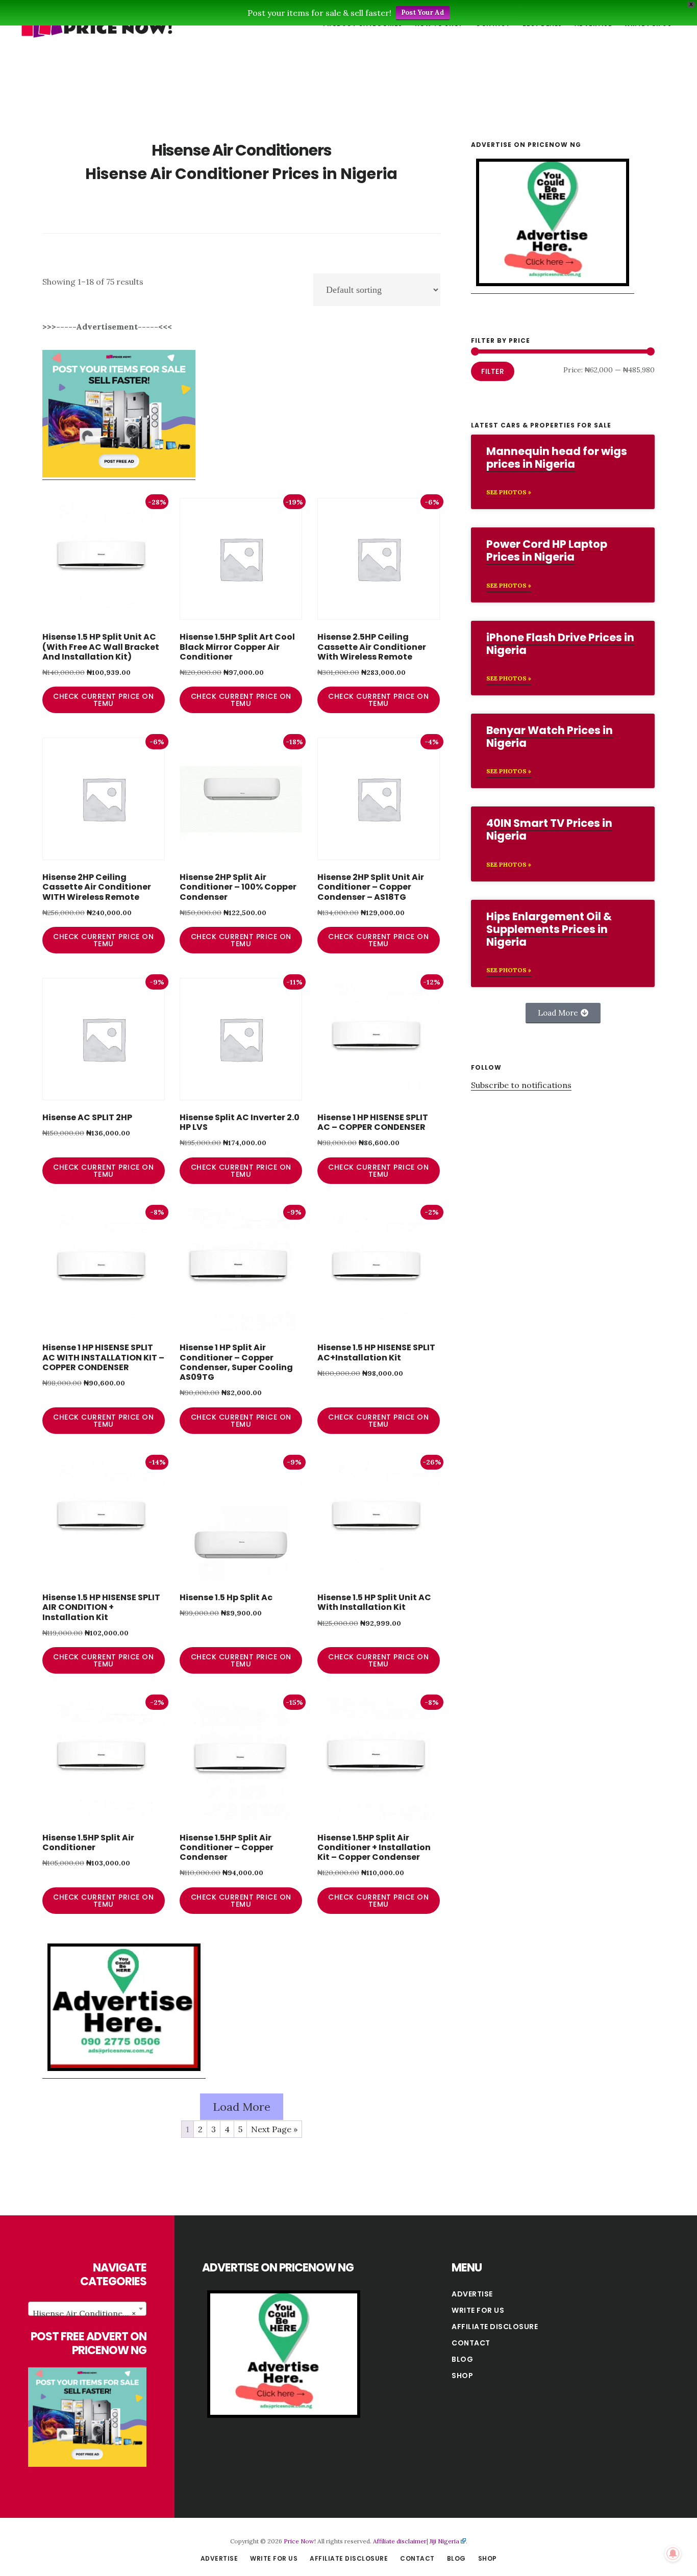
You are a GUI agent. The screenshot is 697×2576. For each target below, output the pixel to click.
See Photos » (509, 492)
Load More (242, 2107)
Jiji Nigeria (444, 2541)
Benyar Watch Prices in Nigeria (550, 737)
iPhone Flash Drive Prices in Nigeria (560, 644)
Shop (462, 2376)
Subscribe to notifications (521, 1085)
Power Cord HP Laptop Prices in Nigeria (547, 550)
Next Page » (274, 2129)
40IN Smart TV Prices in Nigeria (549, 829)
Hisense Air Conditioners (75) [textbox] (89, 2313)
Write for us (478, 2310)
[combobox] (87, 2309)
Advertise (472, 2294)
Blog (462, 2359)
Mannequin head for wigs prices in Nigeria (557, 458)
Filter (493, 371)
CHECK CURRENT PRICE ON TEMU (103, 700)
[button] (563, 1013)
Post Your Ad (423, 12)
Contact (471, 2343)
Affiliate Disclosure (495, 2327)
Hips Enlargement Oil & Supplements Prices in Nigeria (549, 929)
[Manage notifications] (673, 2554)
